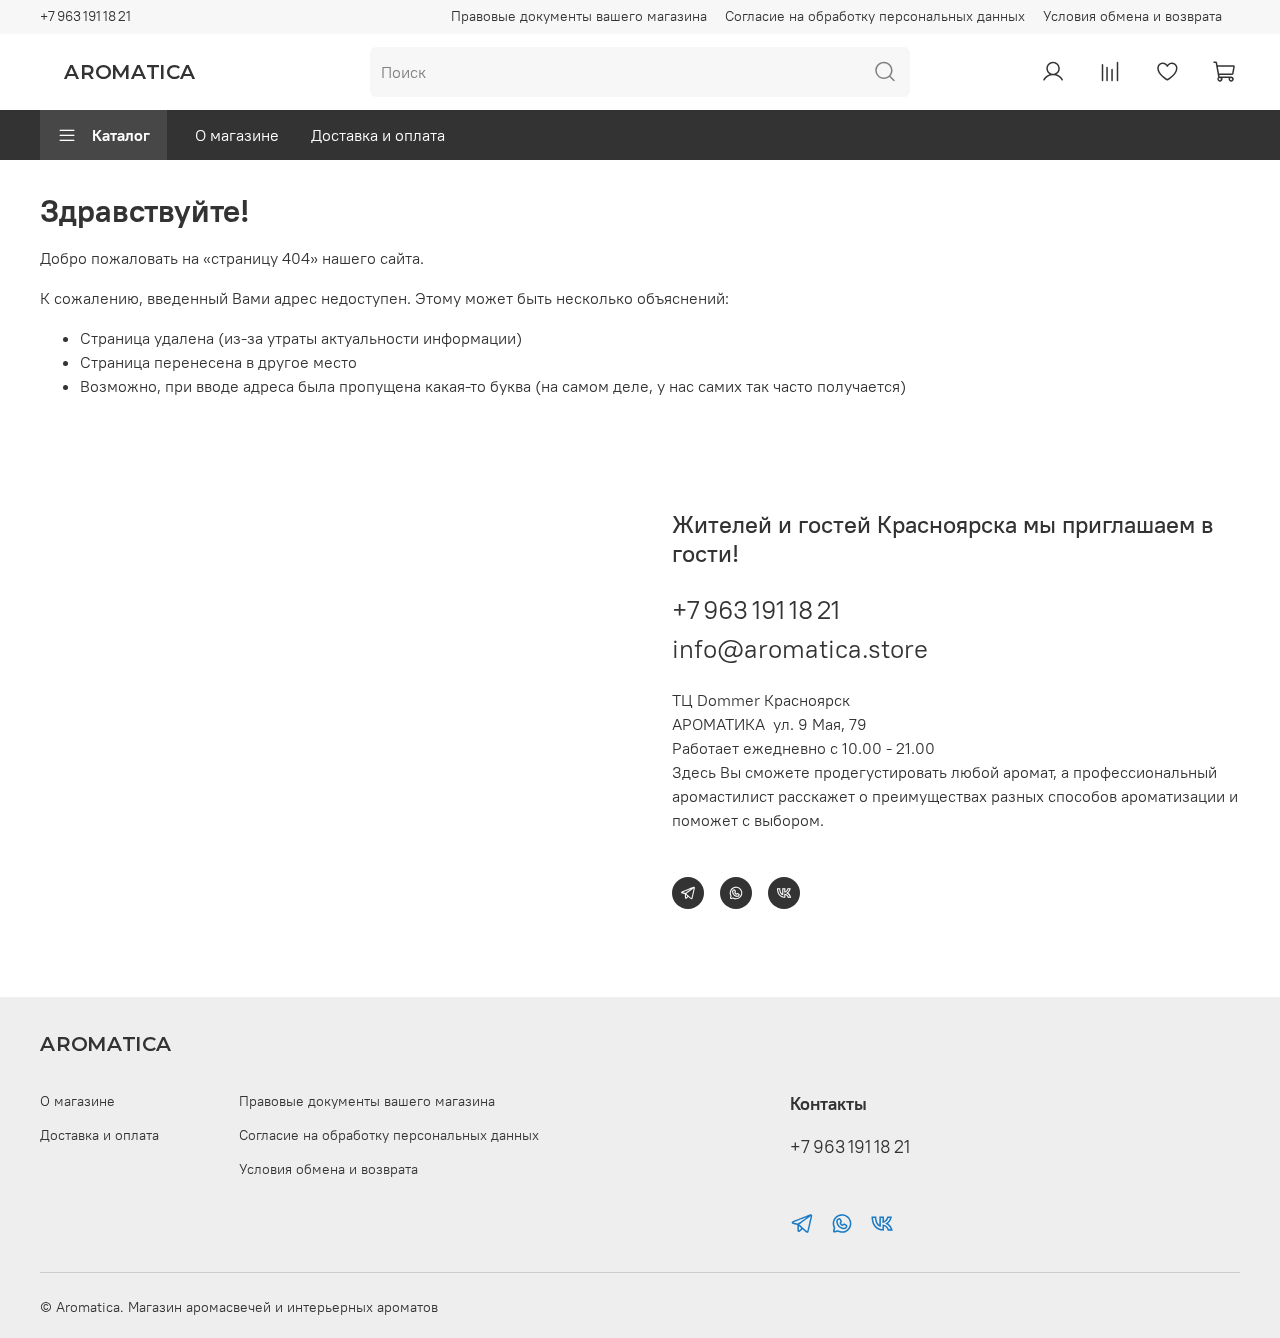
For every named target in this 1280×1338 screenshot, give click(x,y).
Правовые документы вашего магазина (579, 16)
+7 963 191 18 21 (85, 16)
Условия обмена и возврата (1132, 16)
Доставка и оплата (378, 135)
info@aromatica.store (800, 648)
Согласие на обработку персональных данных (875, 16)
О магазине (237, 135)
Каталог (121, 135)
